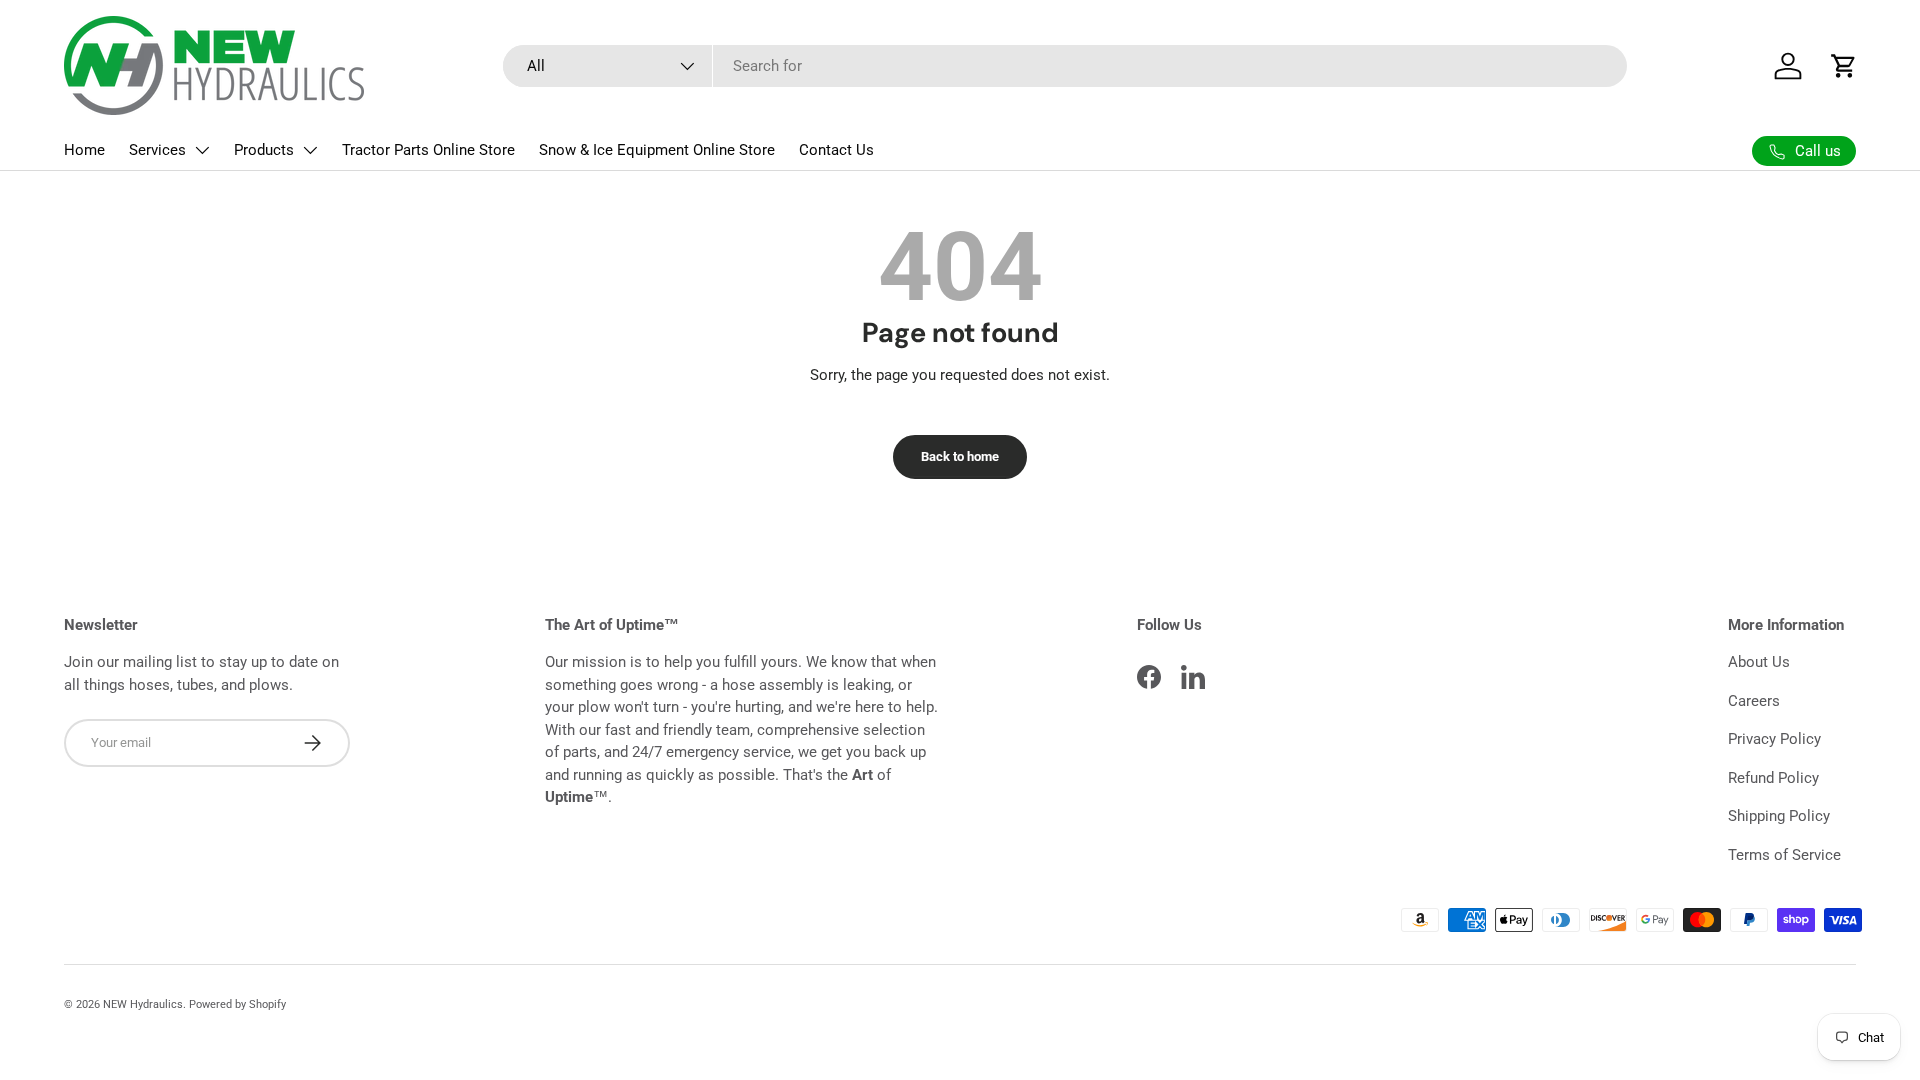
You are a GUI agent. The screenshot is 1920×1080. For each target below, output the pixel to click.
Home (84, 150)
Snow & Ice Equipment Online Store (657, 150)
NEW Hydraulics (143, 1004)
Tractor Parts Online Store (428, 150)
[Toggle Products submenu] (310, 150)
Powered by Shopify (237, 1004)
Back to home (960, 456)
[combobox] (1065, 66)
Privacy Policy (1774, 739)
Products (264, 150)
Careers (1754, 701)
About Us (1759, 662)
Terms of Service (1784, 855)
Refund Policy (1773, 778)
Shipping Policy (1779, 816)
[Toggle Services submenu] (202, 150)
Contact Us (836, 150)
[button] (1844, 66)
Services (157, 150)
